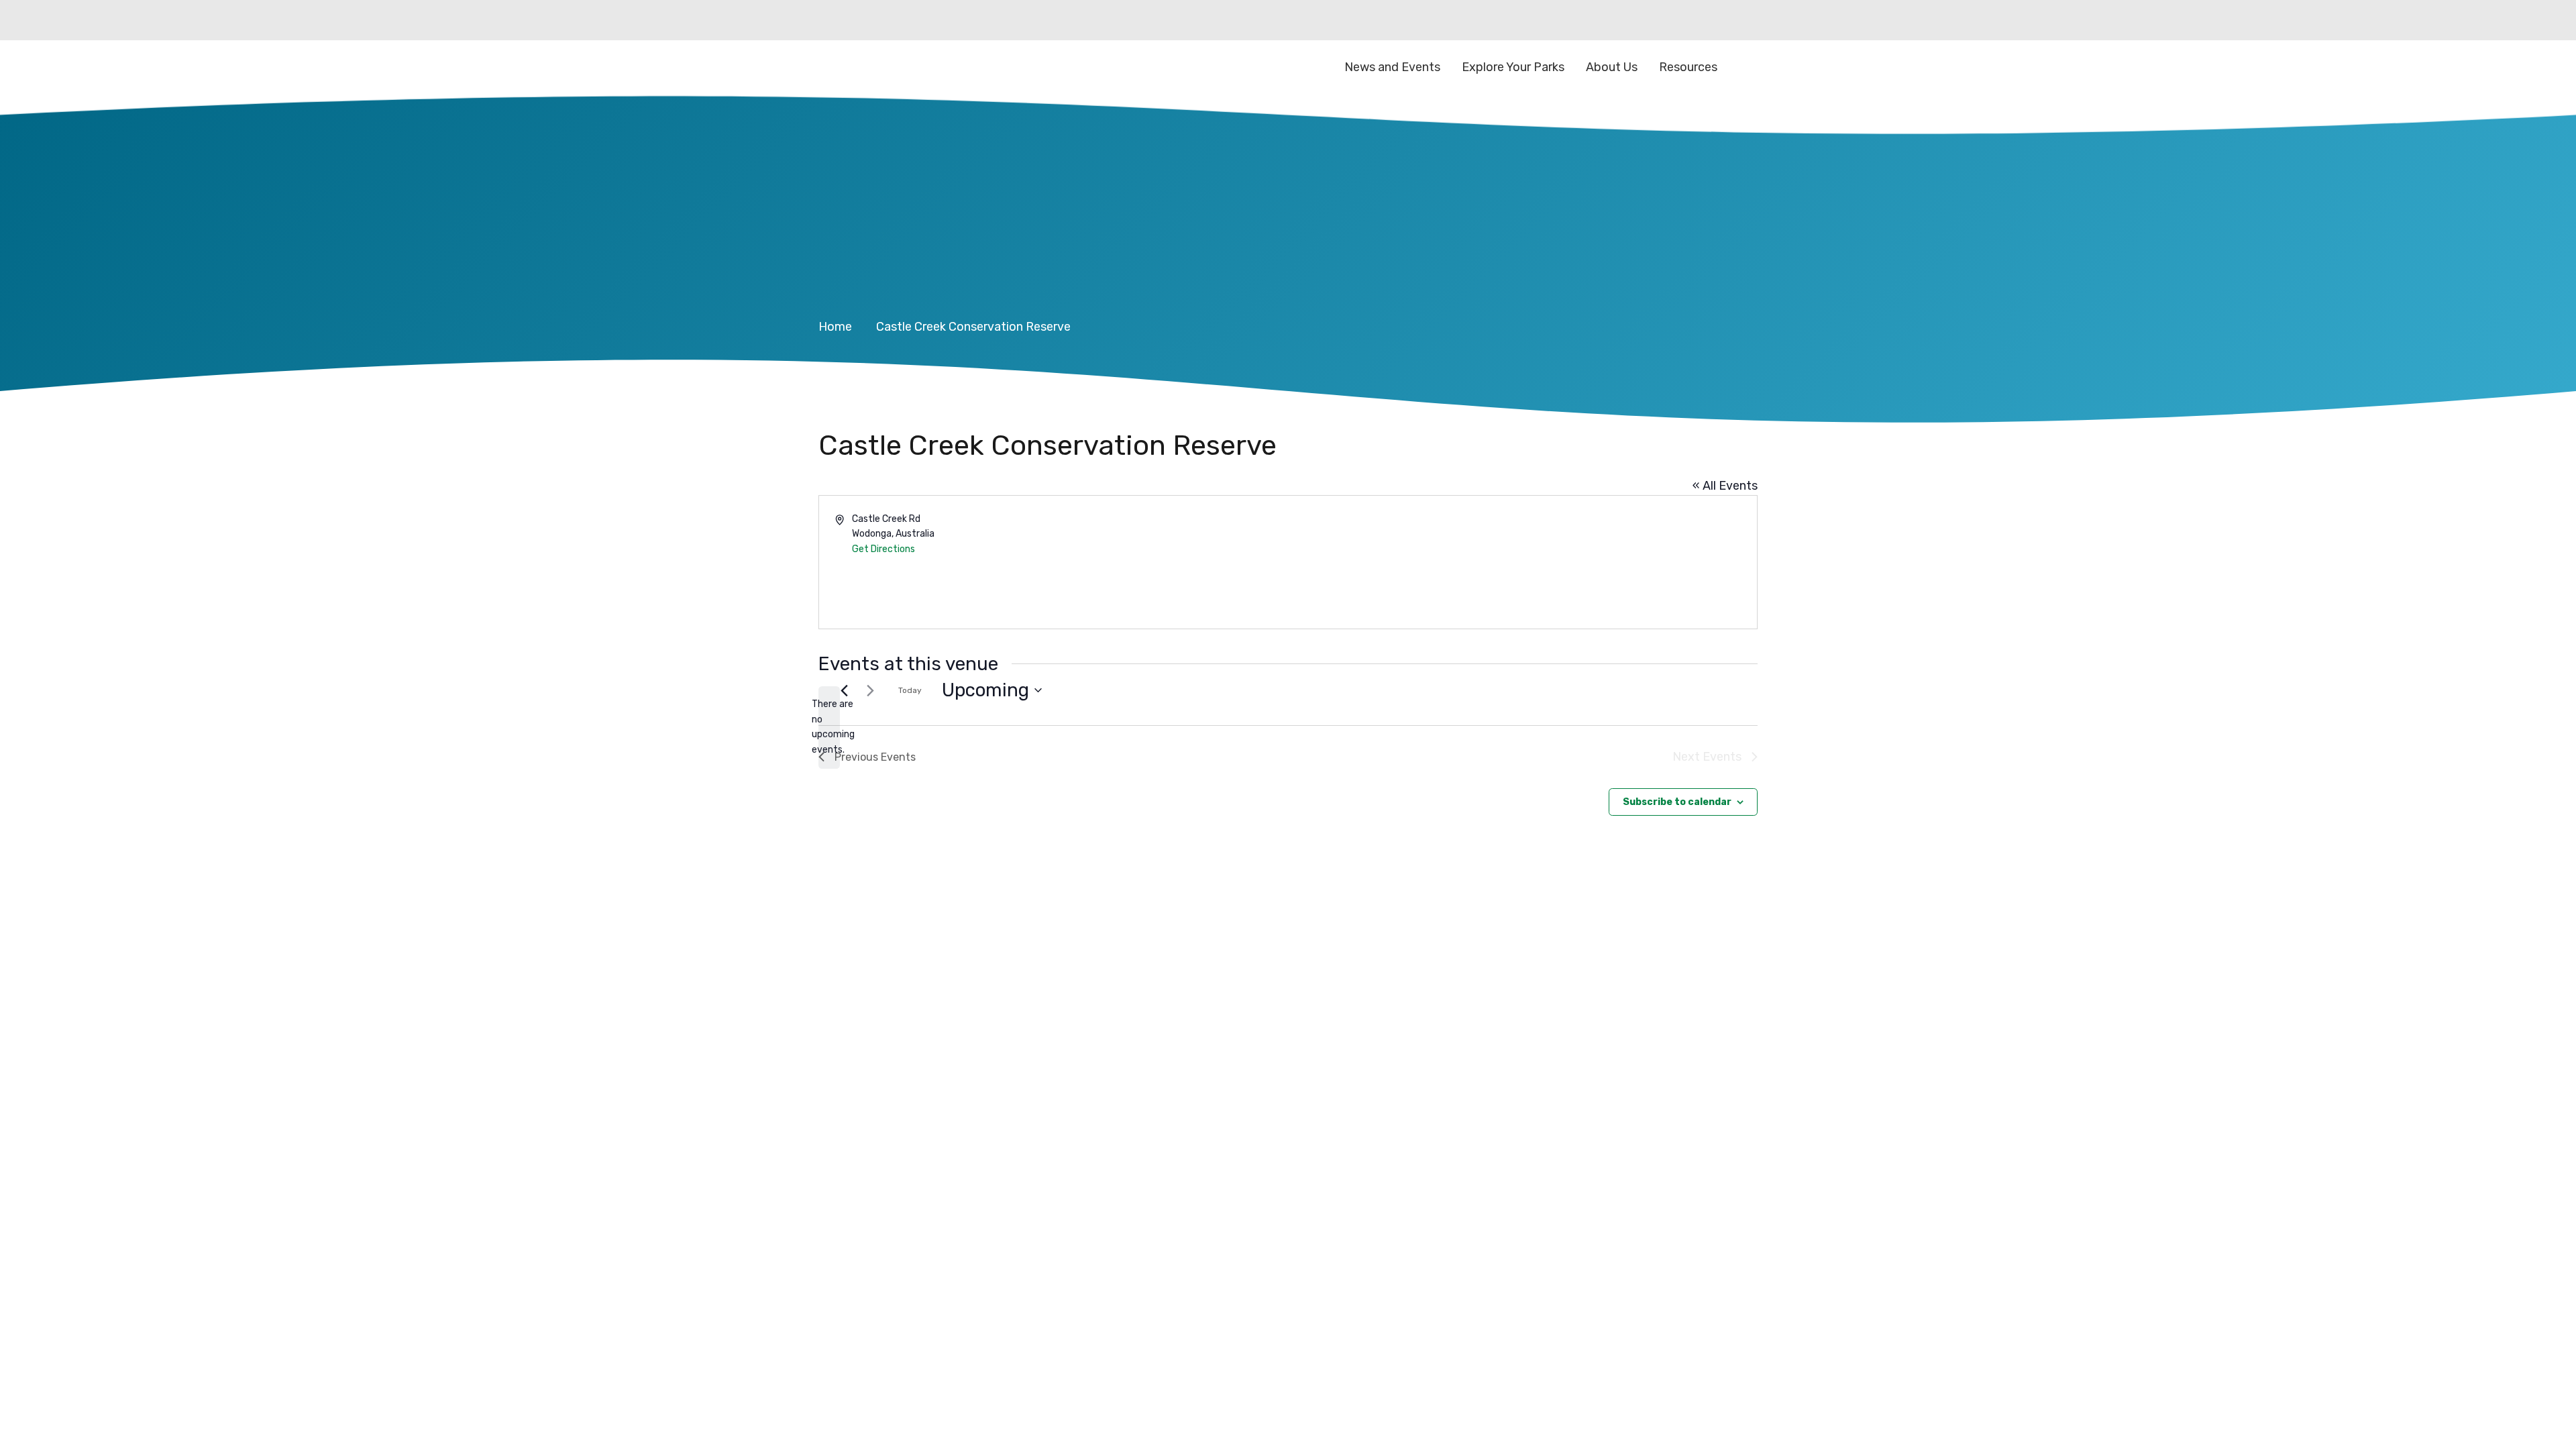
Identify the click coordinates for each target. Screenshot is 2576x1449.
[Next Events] (870, 690)
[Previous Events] (844, 690)
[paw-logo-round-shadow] (885, 67)
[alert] (829, 728)
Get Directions (883, 549)
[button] (1747, 67)
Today (910, 690)
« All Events (1725, 486)
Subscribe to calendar (1677, 802)
